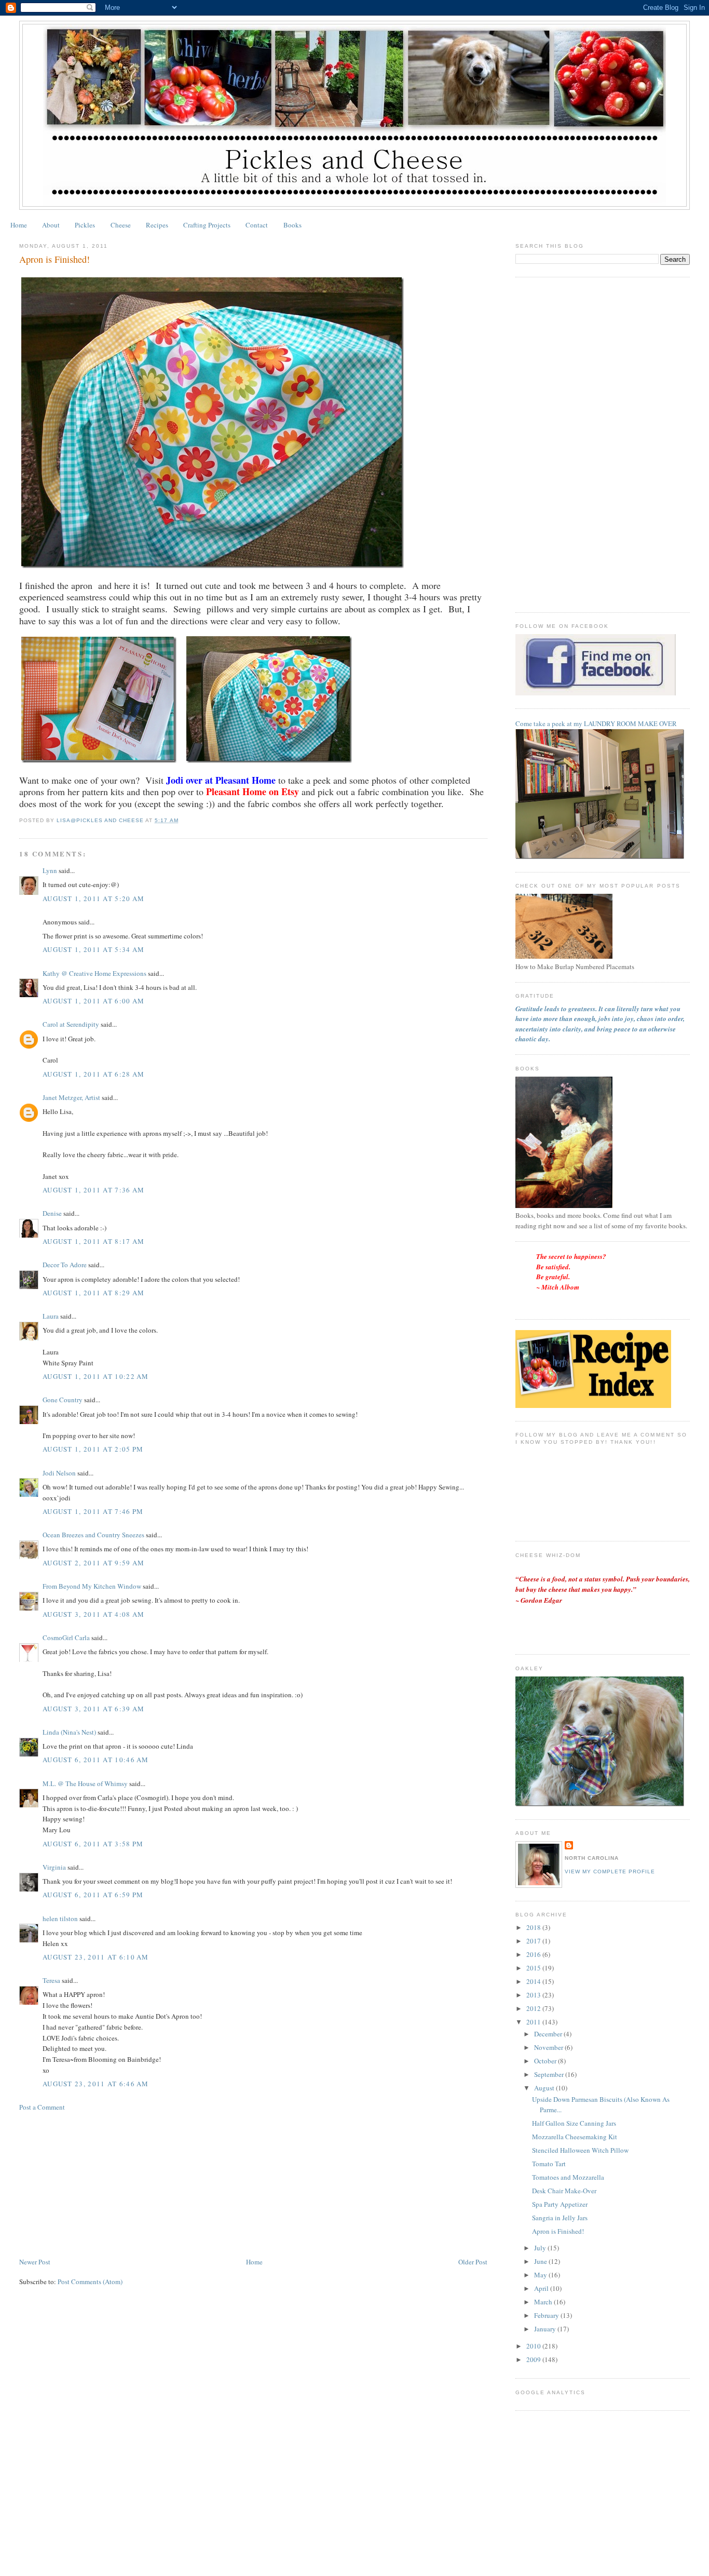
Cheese (121, 225)
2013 (534, 1995)
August (545, 2088)
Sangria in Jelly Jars (560, 2218)
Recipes (157, 225)
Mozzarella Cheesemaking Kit (575, 2137)
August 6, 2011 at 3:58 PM (93, 1844)
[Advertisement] (97, 2183)
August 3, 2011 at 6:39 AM (94, 1709)
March (544, 2302)
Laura (51, 1316)
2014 (534, 1981)
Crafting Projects (207, 225)
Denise (52, 1213)
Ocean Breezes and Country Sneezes (93, 1535)
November (549, 2047)
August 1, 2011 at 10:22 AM (96, 1376)
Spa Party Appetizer (560, 2204)
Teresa (51, 1980)
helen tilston (60, 1918)
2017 (534, 1941)
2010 (534, 2346)
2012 (534, 2008)
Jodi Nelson (59, 1473)
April (542, 2288)
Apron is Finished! (558, 2231)
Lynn (50, 870)
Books (292, 225)
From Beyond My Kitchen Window (92, 1586)
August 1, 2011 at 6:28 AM (94, 1074)
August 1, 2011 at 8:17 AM (94, 1241)
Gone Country (63, 1400)
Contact (257, 225)
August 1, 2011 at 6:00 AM (94, 1001)
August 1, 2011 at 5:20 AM (94, 898)
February (547, 2315)
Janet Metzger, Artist (71, 1097)
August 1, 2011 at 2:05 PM (93, 1449)
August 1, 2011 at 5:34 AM (94, 949)
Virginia (54, 1867)
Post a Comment (42, 2107)
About (51, 225)
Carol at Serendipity (71, 1024)
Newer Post (35, 2262)
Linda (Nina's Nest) (69, 1732)
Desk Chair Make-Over (564, 2191)
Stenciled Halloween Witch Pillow (580, 2150)
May (541, 2275)
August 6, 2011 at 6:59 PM (93, 1895)
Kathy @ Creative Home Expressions (94, 973)
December (549, 2034)
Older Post (473, 2262)
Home (19, 225)
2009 (534, 2359)
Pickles (85, 225)
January (546, 2329)
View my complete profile (610, 1871)
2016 (534, 1954)
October (546, 2061)
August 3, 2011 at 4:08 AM (94, 1614)
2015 (534, 1968)
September (550, 2074)
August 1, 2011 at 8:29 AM (94, 1293)
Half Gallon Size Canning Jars (574, 2123)
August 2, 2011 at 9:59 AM (94, 1563)
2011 (534, 2022)
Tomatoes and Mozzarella (568, 2177)
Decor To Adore (65, 1265)
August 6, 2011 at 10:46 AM (96, 1760)
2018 (534, 1927)
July (541, 2248)
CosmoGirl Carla (66, 1638)
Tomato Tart (549, 2164)
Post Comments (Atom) (90, 2282)
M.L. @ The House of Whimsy (85, 1783)
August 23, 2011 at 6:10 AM (96, 1957)
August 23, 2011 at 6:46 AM (96, 2084)
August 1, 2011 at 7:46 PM (93, 1511)
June (541, 2261)
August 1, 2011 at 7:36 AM (94, 1190)
